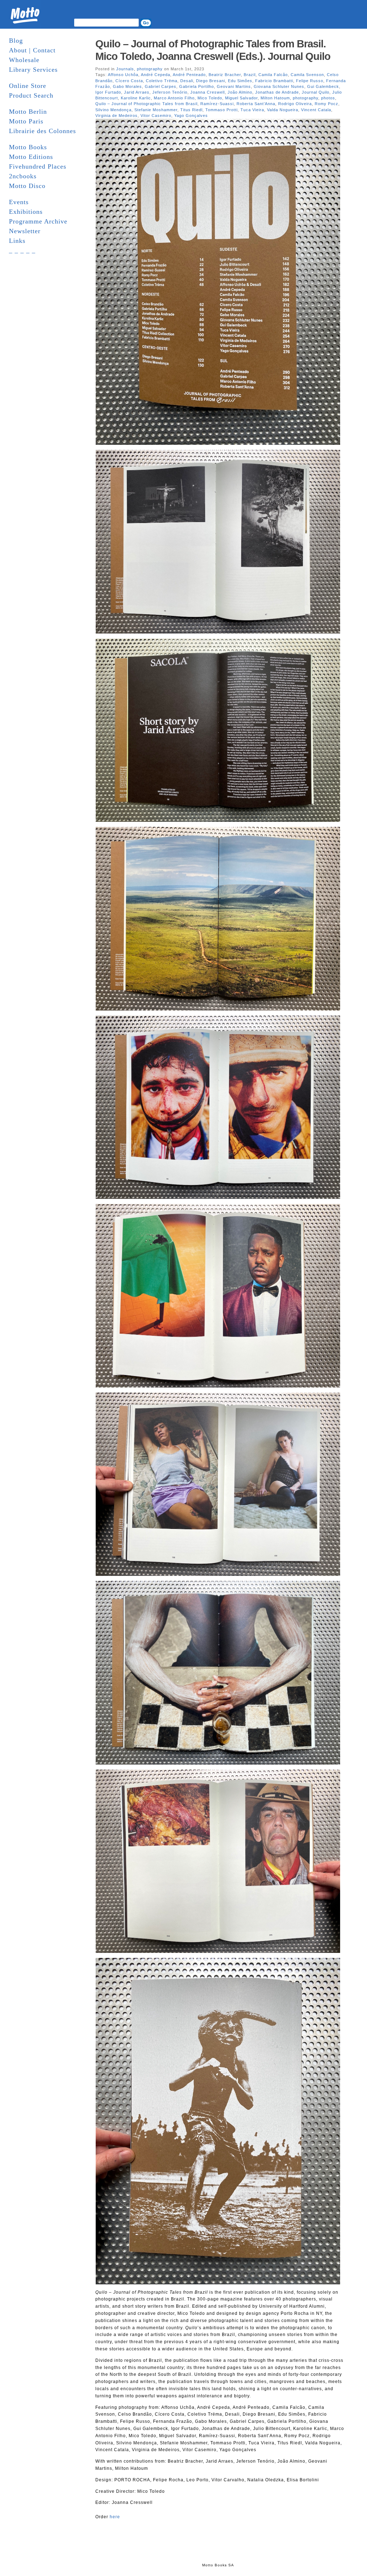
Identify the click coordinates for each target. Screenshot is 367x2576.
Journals (125, 69)
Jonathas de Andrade (277, 92)
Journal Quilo (316, 92)
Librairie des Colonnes (42, 131)
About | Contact (32, 50)
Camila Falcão (273, 75)
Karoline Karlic (136, 98)
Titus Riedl (191, 110)
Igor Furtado (108, 92)
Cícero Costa (129, 81)
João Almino (240, 92)
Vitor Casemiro (156, 116)
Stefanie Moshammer (156, 110)
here (115, 2517)
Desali (187, 81)
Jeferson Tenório (170, 92)
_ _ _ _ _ (22, 250)
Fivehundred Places (38, 166)
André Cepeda (156, 75)
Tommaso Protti (221, 110)
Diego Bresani (211, 81)
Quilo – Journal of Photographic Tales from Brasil (146, 104)
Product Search (31, 95)
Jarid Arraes (137, 92)
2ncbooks (23, 176)
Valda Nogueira (283, 110)
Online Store (28, 86)
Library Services (33, 70)
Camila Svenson (307, 75)
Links (17, 241)
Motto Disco (27, 186)
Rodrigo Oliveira (295, 104)
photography (150, 69)
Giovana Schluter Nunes (279, 86)
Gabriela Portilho (197, 86)
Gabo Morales (127, 86)
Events (19, 202)
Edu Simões (240, 81)
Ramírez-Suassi (217, 104)
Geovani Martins (234, 86)
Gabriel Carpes (161, 86)
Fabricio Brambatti (274, 81)
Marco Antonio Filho (174, 98)
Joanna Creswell (208, 92)
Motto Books (28, 147)
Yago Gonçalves (191, 116)
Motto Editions (31, 157)
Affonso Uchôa (123, 75)
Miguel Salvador (241, 98)
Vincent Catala (316, 110)
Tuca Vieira (252, 110)
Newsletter (25, 231)
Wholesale (24, 60)
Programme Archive (38, 221)
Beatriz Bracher (225, 75)
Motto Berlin (28, 112)
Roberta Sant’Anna (256, 104)
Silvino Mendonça (113, 110)
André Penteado (189, 75)
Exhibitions (26, 212)
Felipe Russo (310, 81)
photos (328, 98)
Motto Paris (26, 121)
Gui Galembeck (323, 86)
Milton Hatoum (275, 98)
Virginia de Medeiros (116, 116)
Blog (16, 41)
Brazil (250, 75)
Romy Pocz (327, 104)
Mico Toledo (210, 98)
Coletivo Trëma (162, 81)
